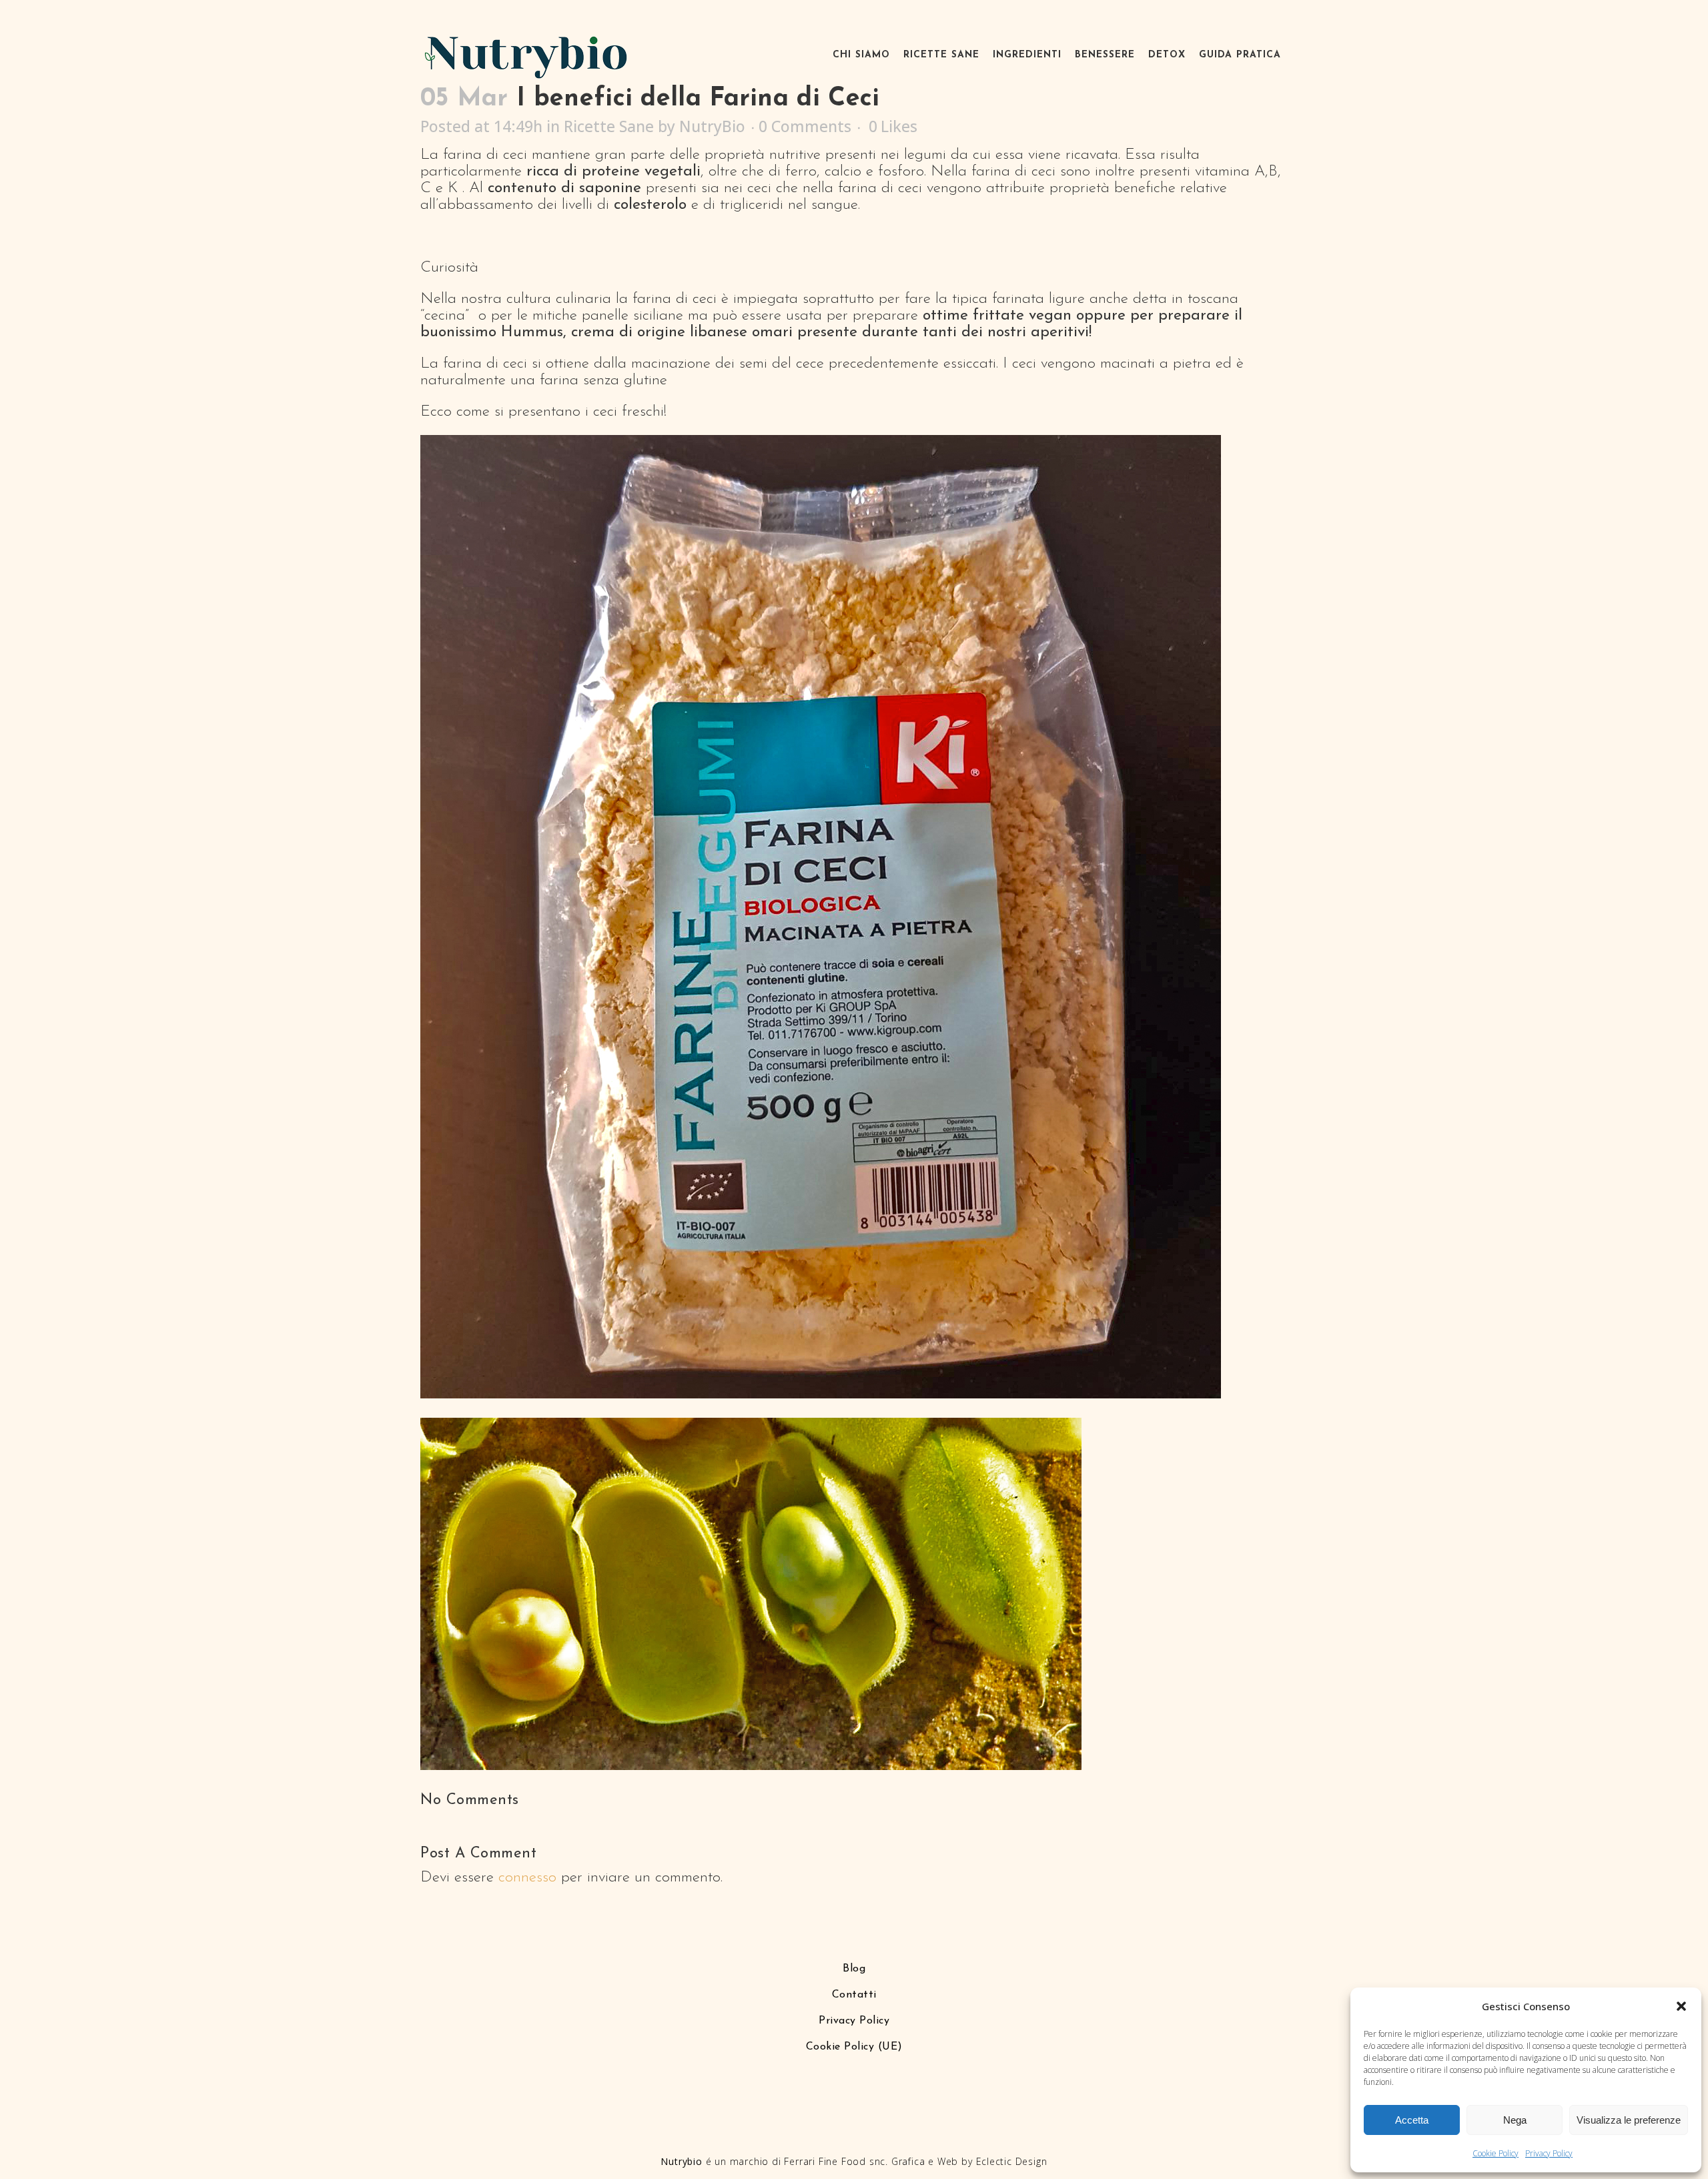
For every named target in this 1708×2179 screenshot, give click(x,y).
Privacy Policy (1549, 2153)
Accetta (1412, 2120)
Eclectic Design (1012, 2161)
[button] (1681, 2006)
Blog (854, 1969)
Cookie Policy (1496, 2153)
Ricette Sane (609, 126)
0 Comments (805, 126)
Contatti (854, 1995)
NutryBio (712, 126)
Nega (1515, 2120)
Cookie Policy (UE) (854, 2047)
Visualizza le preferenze (1629, 2120)
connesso (527, 1878)
